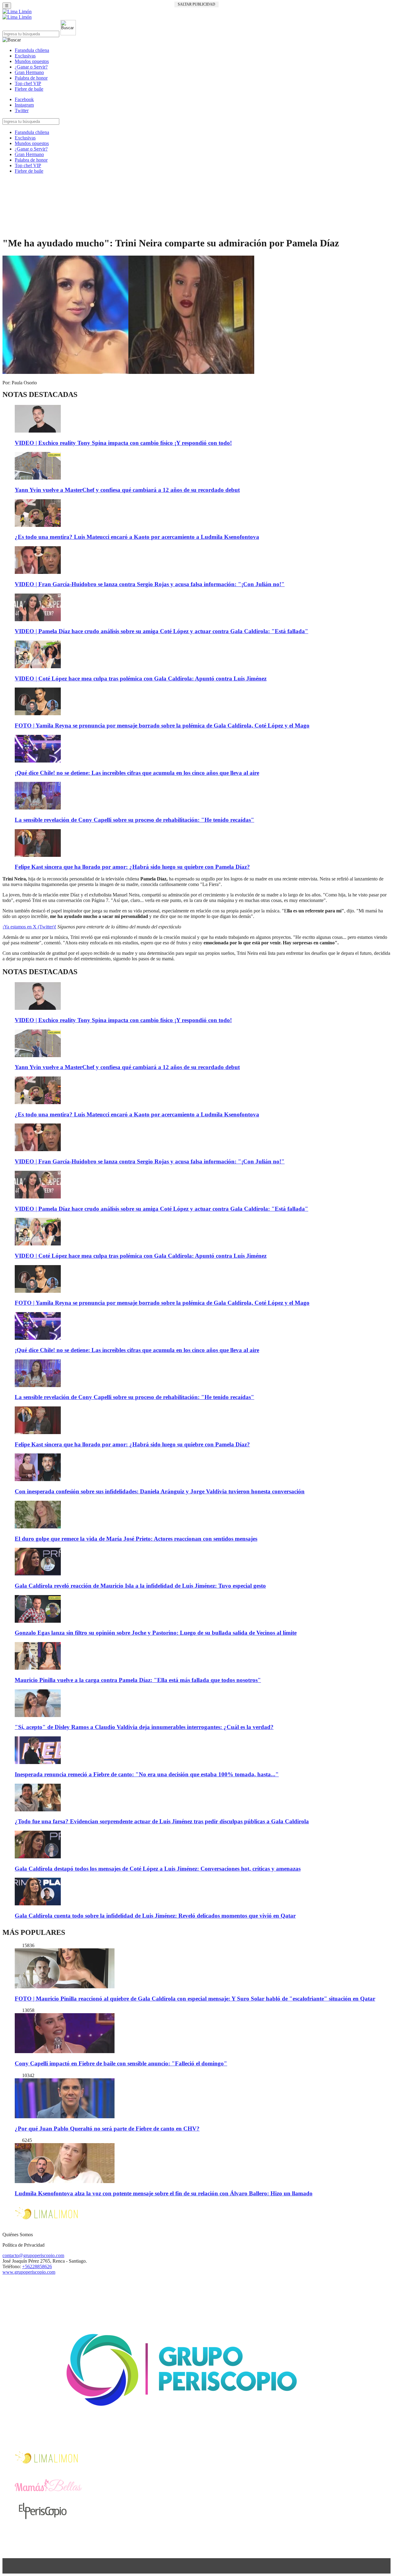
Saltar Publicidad (196, 4)
